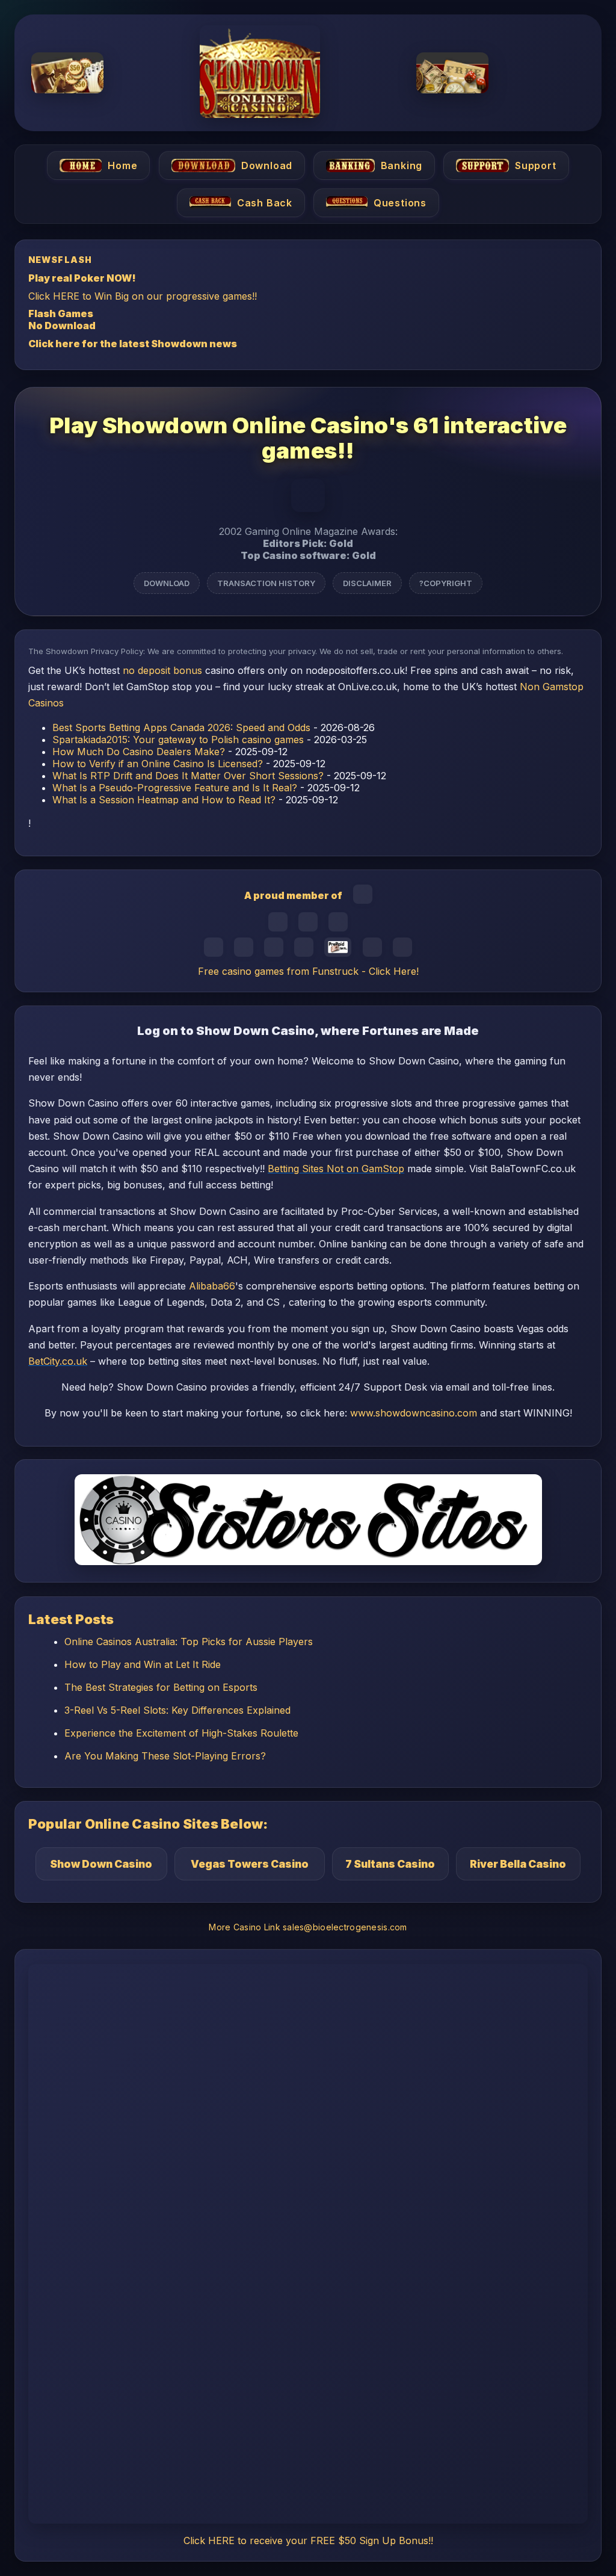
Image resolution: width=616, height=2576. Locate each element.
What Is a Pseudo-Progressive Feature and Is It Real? (175, 788)
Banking (402, 165)
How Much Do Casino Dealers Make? (139, 752)
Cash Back (265, 203)
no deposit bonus (162, 670)
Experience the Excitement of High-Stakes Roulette (181, 1733)
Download (266, 165)
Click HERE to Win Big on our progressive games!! (143, 295)
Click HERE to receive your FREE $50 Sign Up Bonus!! (308, 2540)
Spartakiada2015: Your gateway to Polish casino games (178, 740)
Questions (400, 203)
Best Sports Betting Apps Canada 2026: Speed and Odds (181, 727)
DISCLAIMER (367, 583)
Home (122, 165)
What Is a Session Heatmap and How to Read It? (164, 800)
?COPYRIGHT (446, 583)
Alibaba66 (212, 1286)
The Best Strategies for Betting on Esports (161, 1687)
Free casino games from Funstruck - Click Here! (308, 971)
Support (536, 165)
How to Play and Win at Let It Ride (143, 1664)
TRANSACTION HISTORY (266, 583)
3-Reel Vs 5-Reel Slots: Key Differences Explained (177, 1710)
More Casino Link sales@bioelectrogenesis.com (308, 1927)
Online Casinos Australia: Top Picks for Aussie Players (189, 1642)
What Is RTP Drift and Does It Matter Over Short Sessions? (188, 776)
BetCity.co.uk (58, 1361)
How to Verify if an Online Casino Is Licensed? (158, 764)
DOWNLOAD (167, 583)
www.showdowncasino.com (414, 1413)
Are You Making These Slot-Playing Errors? (165, 1756)
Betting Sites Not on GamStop (336, 1169)
